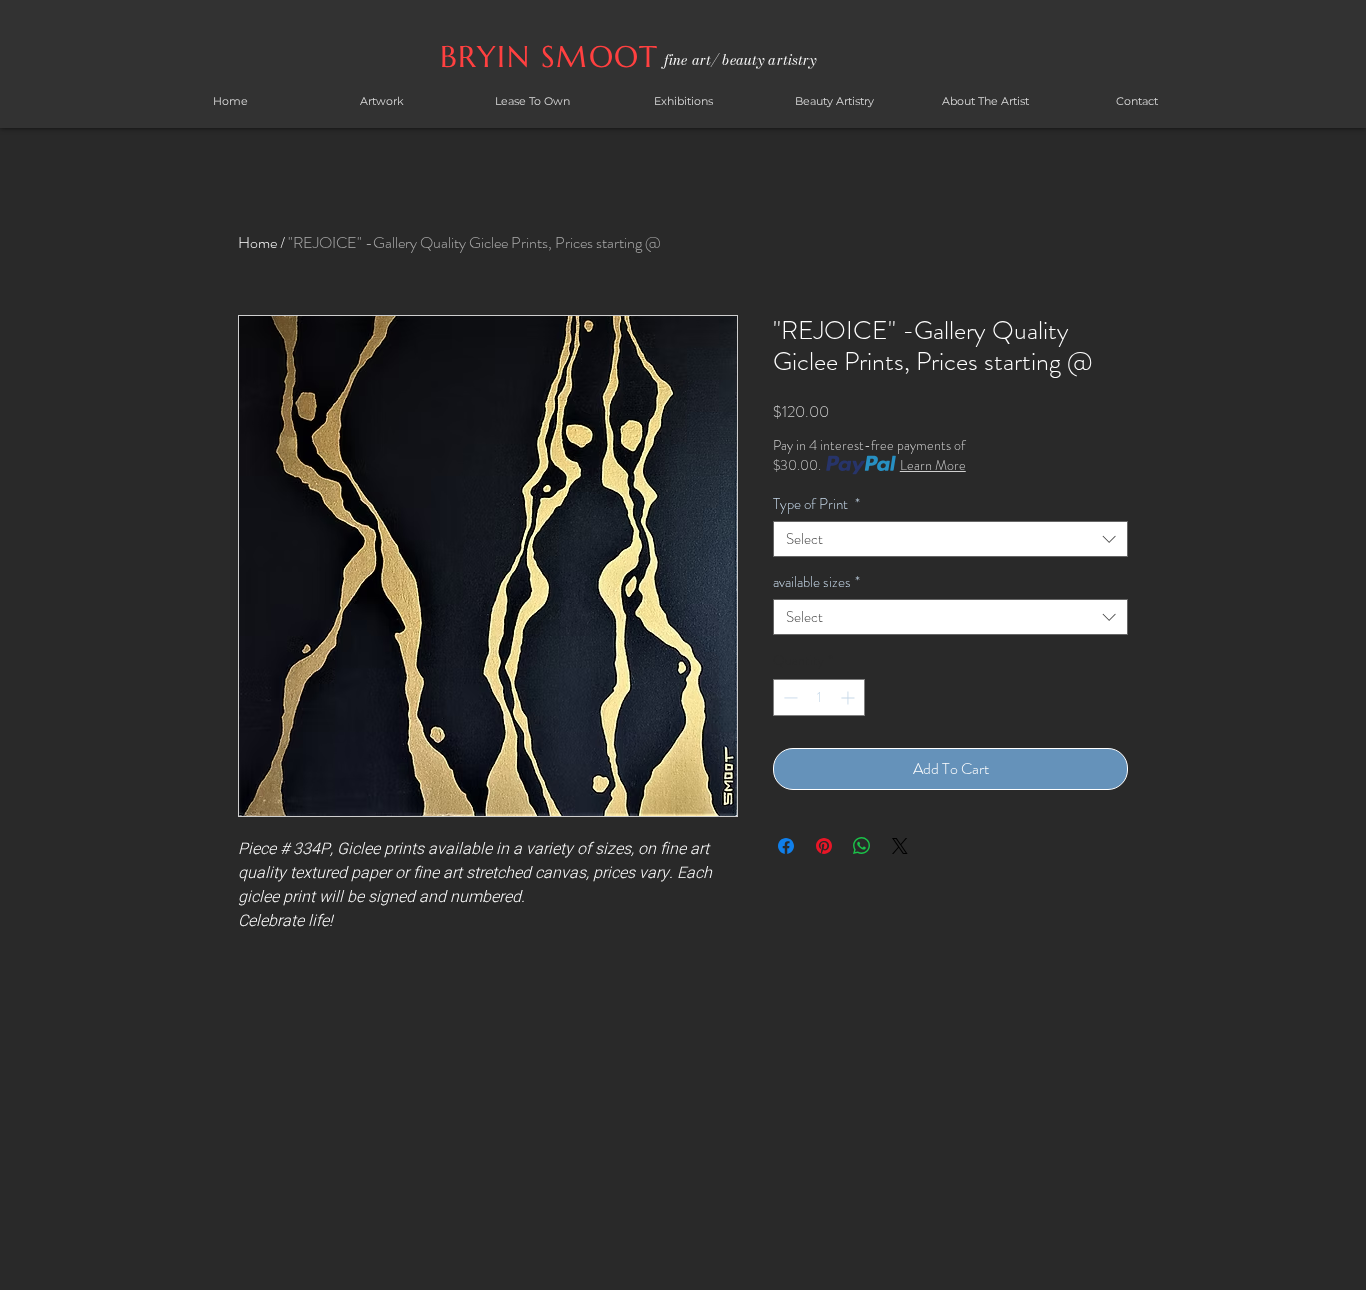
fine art (687, 60)
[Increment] (849, 697)
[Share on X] (900, 846)
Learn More (933, 465)
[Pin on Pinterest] (824, 846)
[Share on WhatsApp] (862, 846)
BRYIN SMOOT (554, 56)
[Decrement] (788, 697)
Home (257, 242)
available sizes (816, 582)
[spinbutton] (819, 697)
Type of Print (816, 504)
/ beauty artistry (763, 60)
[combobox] (950, 539)
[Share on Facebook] (786, 846)
